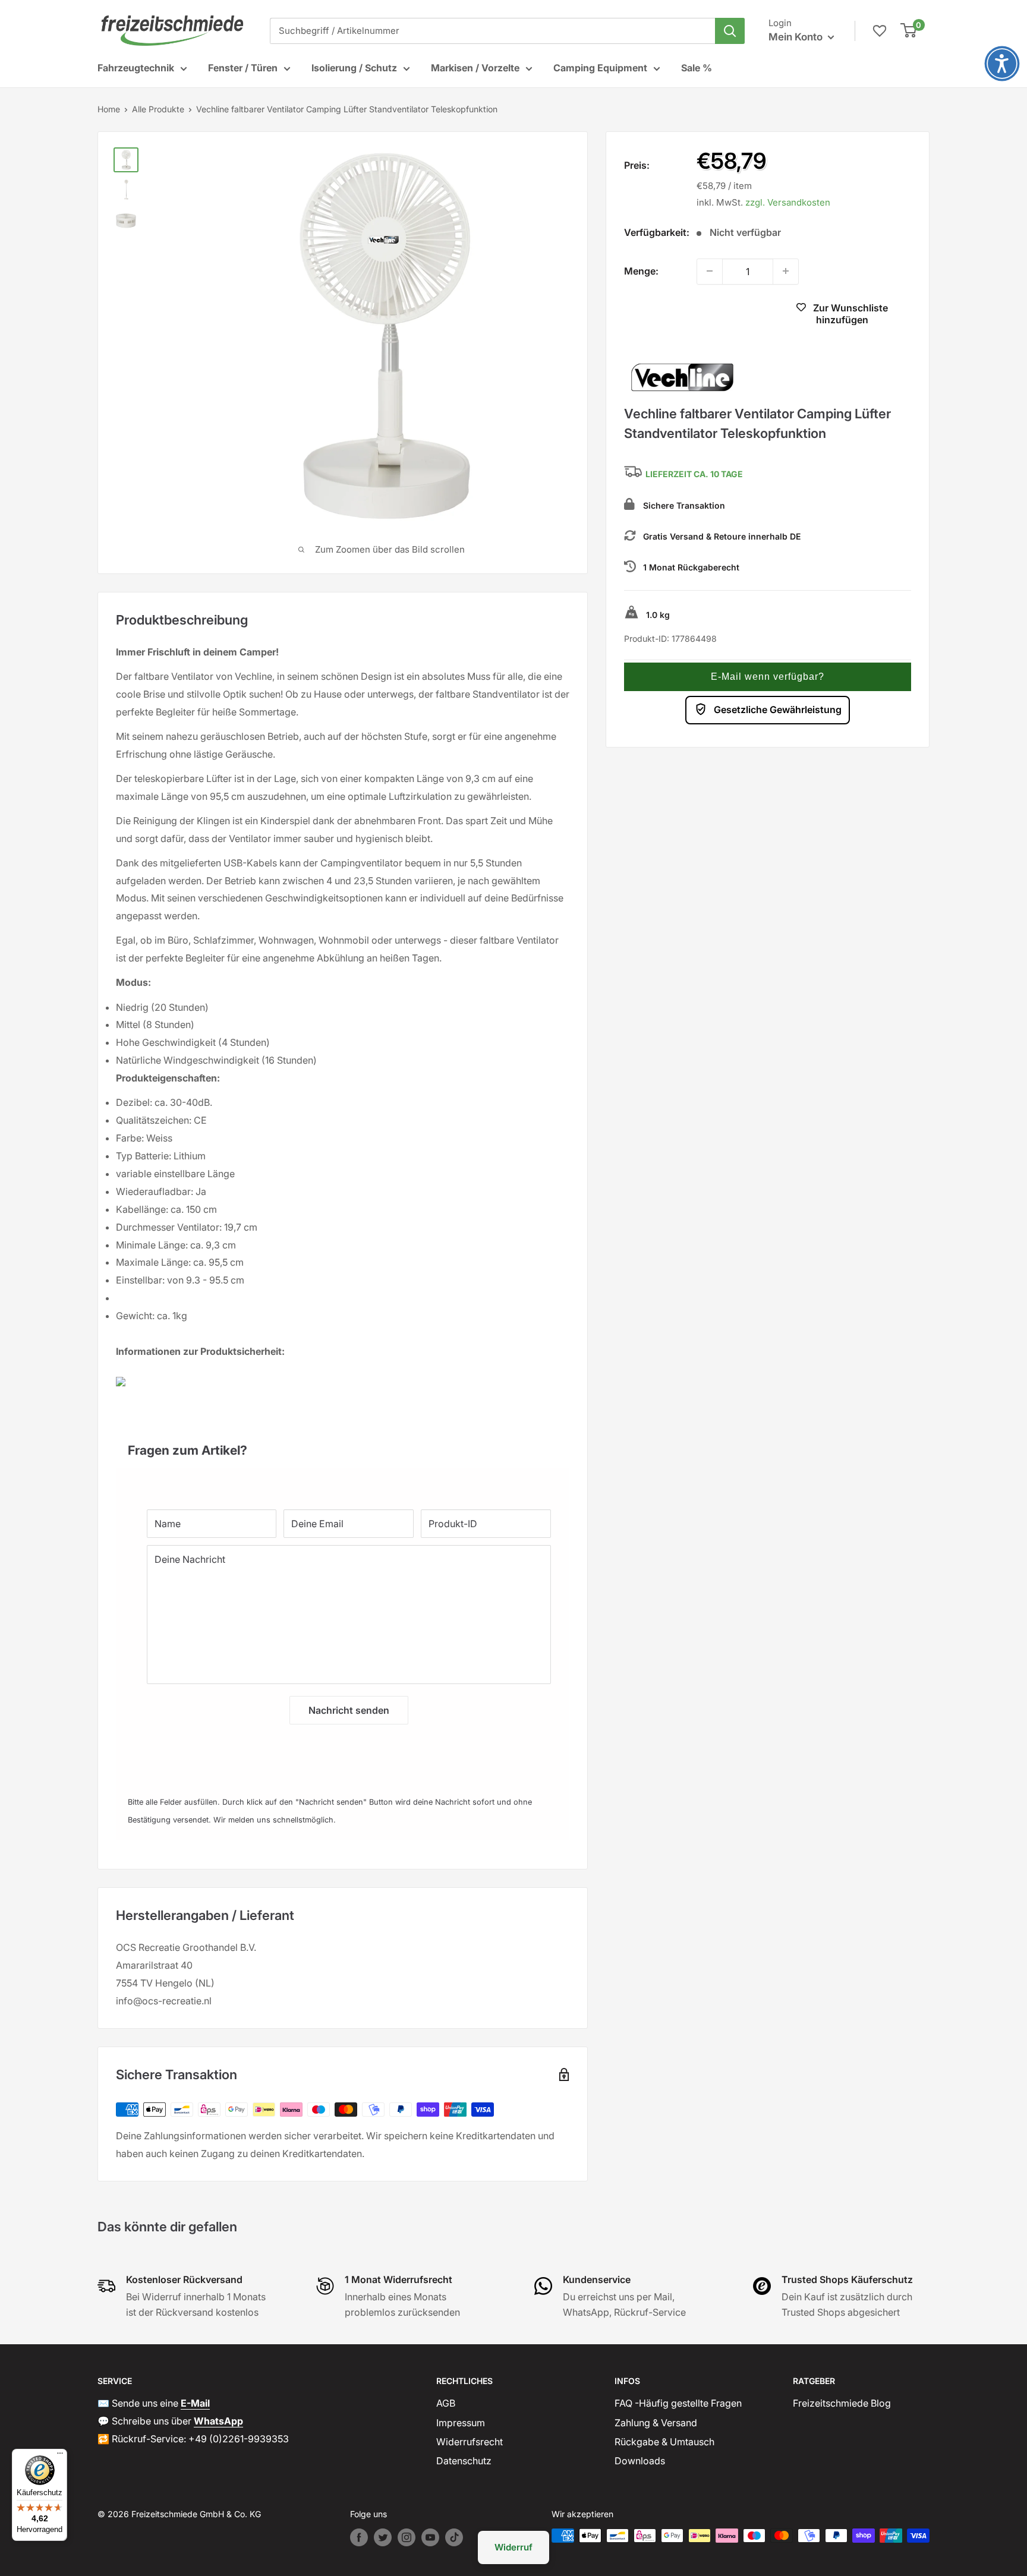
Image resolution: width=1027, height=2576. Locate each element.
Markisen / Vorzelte (475, 68)
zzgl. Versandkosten (788, 202)
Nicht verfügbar (693, 315)
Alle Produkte (158, 109)
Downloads (640, 2461)
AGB (446, 2403)
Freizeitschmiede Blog (842, 2403)
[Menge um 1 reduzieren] (710, 271)
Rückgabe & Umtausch (664, 2442)
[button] (768, 676)
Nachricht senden (349, 1710)
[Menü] (60, 2456)
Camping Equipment (600, 68)
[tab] (343, 1444)
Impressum (461, 2423)
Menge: (641, 270)
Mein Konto (797, 37)
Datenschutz (464, 2461)
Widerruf (513, 2547)
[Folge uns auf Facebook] (359, 2537)
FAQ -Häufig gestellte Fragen (678, 2403)
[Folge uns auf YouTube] (430, 2537)
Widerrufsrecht (470, 2442)
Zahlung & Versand (656, 2423)
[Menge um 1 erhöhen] (786, 271)
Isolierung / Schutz (354, 68)
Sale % (697, 68)
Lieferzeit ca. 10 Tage (694, 474)
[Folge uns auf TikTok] (454, 2537)
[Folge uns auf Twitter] (383, 2537)
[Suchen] (730, 31)
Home (109, 109)
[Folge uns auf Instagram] (407, 2537)
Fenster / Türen (243, 68)
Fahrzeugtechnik (136, 68)
